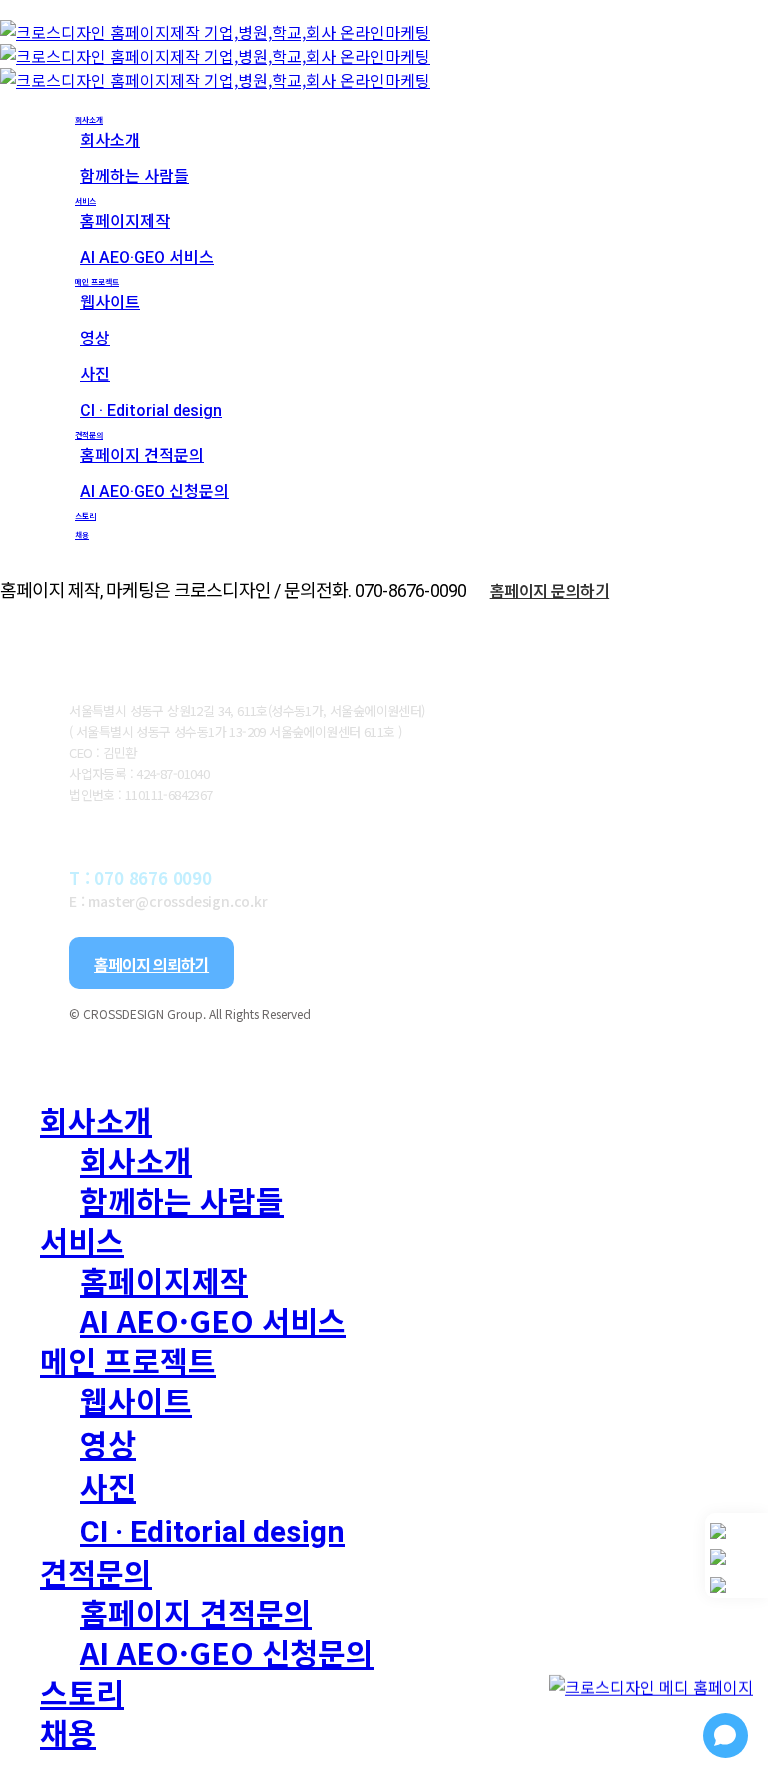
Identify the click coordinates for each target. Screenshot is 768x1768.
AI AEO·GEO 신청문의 (227, 1652)
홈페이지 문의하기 (550, 590)
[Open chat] (725, 1735)
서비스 (82, 1240)
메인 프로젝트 (128, 1360)
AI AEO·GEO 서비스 (213, 1320)
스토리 (82, 1692)
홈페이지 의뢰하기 (151, 964)
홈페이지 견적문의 (196, 1612)
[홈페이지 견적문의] (736, 1585)
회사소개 (96, 1120)
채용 (68, 1732)
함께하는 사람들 (182, 1200)
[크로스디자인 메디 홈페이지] (651, 1668)
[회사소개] (736, 1531)
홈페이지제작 (164, 1280)
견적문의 (96, 1572)
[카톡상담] (736, 1557)
